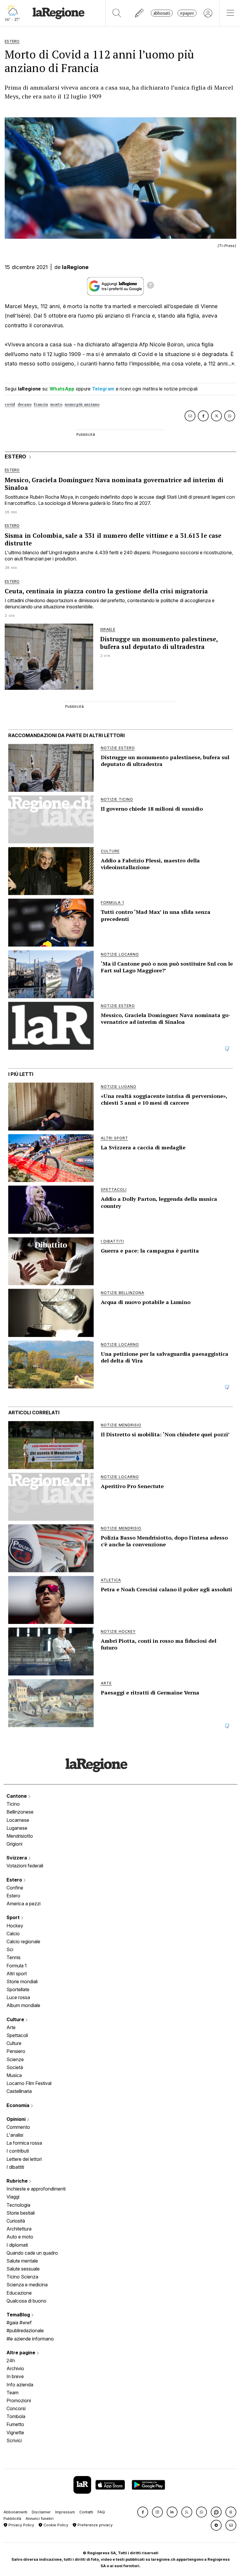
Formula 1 (17, 1966)
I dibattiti (15, 2167)
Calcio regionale (23, 1941)
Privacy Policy (21, 2525)
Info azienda (20, 2385)
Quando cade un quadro (32, 2253)
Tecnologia (18, 2205)
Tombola (16, 2416)
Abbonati (162, 13)
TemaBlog (19, 2315)
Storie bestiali (21, 2213)
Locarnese (18, 1820)
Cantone (17, 1796)
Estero (15, 1880)
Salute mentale (22, 2261)
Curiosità (16, 2221)
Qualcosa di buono (26, 2301)
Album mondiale (23, 2005)
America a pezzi (24, 1904)
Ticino (13, 1804)
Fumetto (15, 2424)
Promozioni (19, 2400)
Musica (14, 2075)
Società (15, 2067)
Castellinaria (19, 2091)
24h (11, 2360)
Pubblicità (12, 2519)
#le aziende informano (30, 2339)
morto (56, 404)
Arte (11, 2027)
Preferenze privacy (94, 2525)
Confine (15, 1888)
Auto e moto (20, 2237)
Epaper (187, 13)
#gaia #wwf (19, 2323)
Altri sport (17, 1974)
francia (41, 404)
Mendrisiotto (20, 1836)
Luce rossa (18, 1997)
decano (25, 404)
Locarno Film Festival (29, 2083)
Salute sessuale (23, 2269)
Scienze (15, 2059)
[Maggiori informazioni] (150, 286)
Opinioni (17, 2119)
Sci (10, 1949)
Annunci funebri (40, 2519)
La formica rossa (24, 2143)
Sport (14, 1917)
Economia (19, 2105)
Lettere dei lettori (24, 2159)
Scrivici (14, 2440)
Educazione (19, 2293)
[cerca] (117, 13)
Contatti (86, 2512)
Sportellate (18, 1989)
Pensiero (16, 2051)
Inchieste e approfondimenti (36, 2189)
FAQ (101, 2512)
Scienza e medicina (27, 2285)
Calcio (13, 1934)
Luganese (17, 1828)
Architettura (19, 2229)
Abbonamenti (15, 2512)
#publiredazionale (25, 2330)
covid (10, 404)
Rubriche (18, 2181)
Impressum (65, 2512)
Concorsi (16, 2408)
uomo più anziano (82, 404)
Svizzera (17, 1858)
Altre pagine (21, 2353)
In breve (15, 2376)
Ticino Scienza (22, 2277)
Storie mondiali (22, 1981)
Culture (16, 2019)
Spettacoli (17, 2035)
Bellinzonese (20, 1812)
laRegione (75, 267)
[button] (143, 2512)
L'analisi (15, 2135)
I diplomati (17, 2245)
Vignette (15, 2433)
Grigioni (14, 1844)
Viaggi (13, 2197)
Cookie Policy (55, 2525)
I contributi (18, 2151)
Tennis (14, 1957)
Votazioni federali (25, 1866)
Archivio (15, 2368)
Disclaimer (41, 2512)
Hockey (15, 1926)
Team (12, 2393)
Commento (18, 2127)
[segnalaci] (139, 13)
